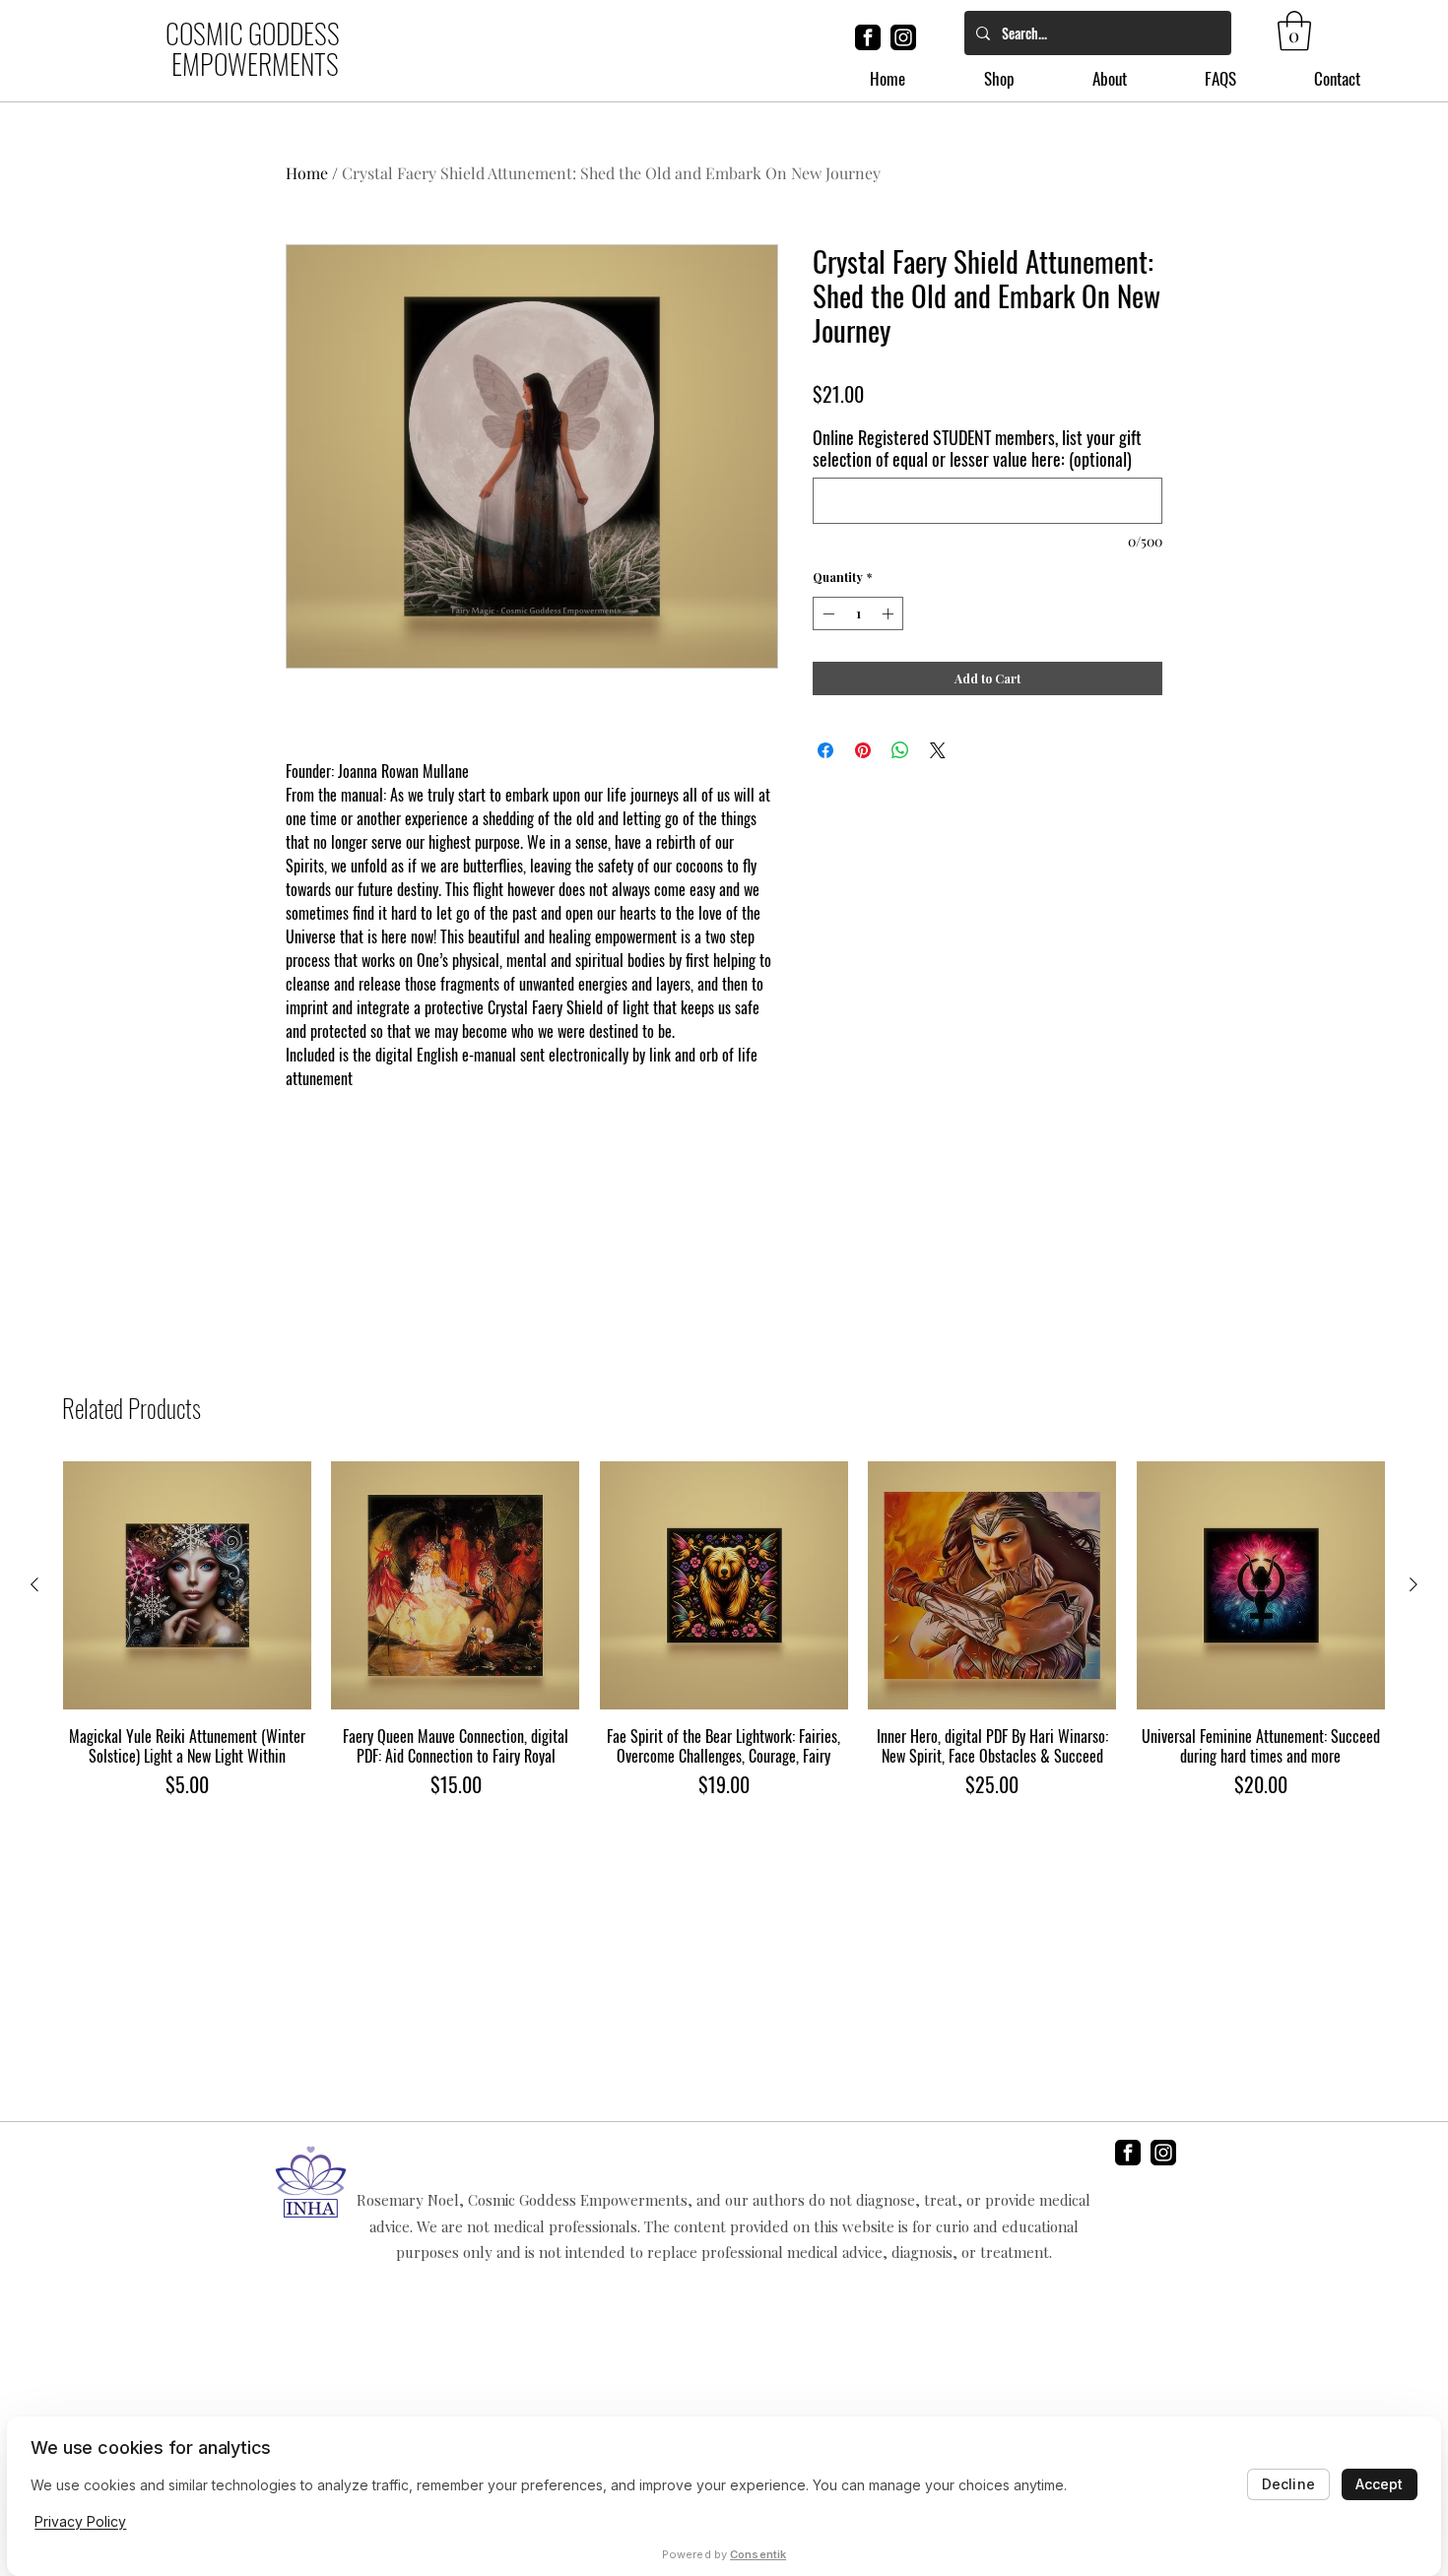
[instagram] (903, 37)
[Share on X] (938, 750)
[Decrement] (826, 613)
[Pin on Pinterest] (863, 750)
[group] (724, 1640)
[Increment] (889, 613)
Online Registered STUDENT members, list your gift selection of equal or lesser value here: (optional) (977, 448)
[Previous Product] (34, 1584)
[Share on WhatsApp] (900, 750)
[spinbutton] (858, 613)
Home (307, 173)
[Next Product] (1414, 1584)
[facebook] (868, 37)
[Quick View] (187, 1585)
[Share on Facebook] (825, 750)
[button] (1294, 31)
